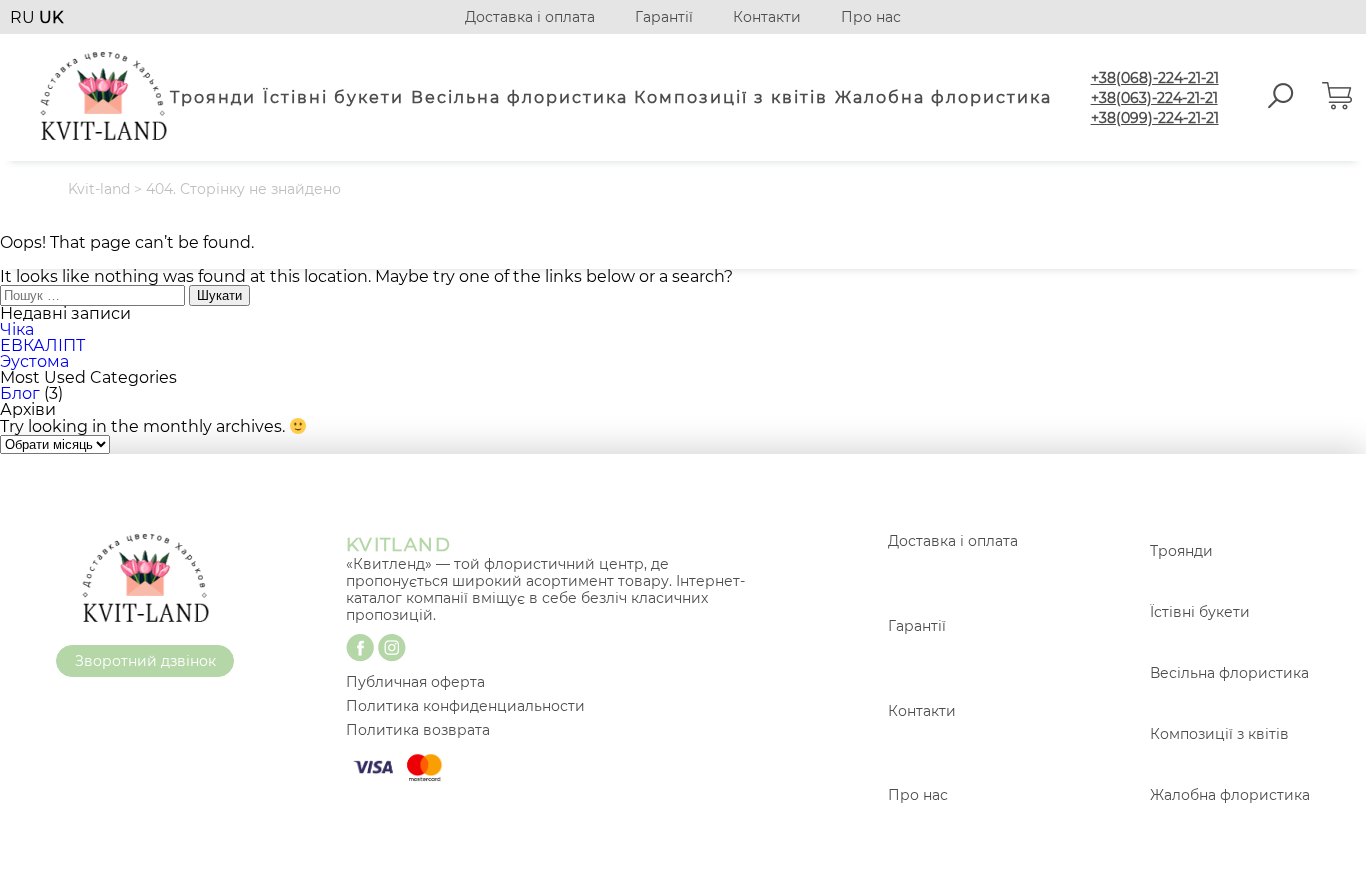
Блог (20, 393)
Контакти (767, 17)
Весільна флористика (519, 97)
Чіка (17, 329)
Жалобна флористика (943, 97)
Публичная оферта (415, 682)
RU (24, 17)
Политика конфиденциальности (465, 706)
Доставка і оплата (530, 17)
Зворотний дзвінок (145, 661)
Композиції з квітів (731, 97)
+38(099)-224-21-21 (1155, 118)
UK (51, 17)
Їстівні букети (333, 97)
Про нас (871, 17)
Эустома (34, 361)
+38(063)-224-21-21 (1154, 98)
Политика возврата (418, 730)
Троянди (213, 97)
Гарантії (664, 17)
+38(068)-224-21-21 (1155, 78)
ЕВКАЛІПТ (42, 345)
